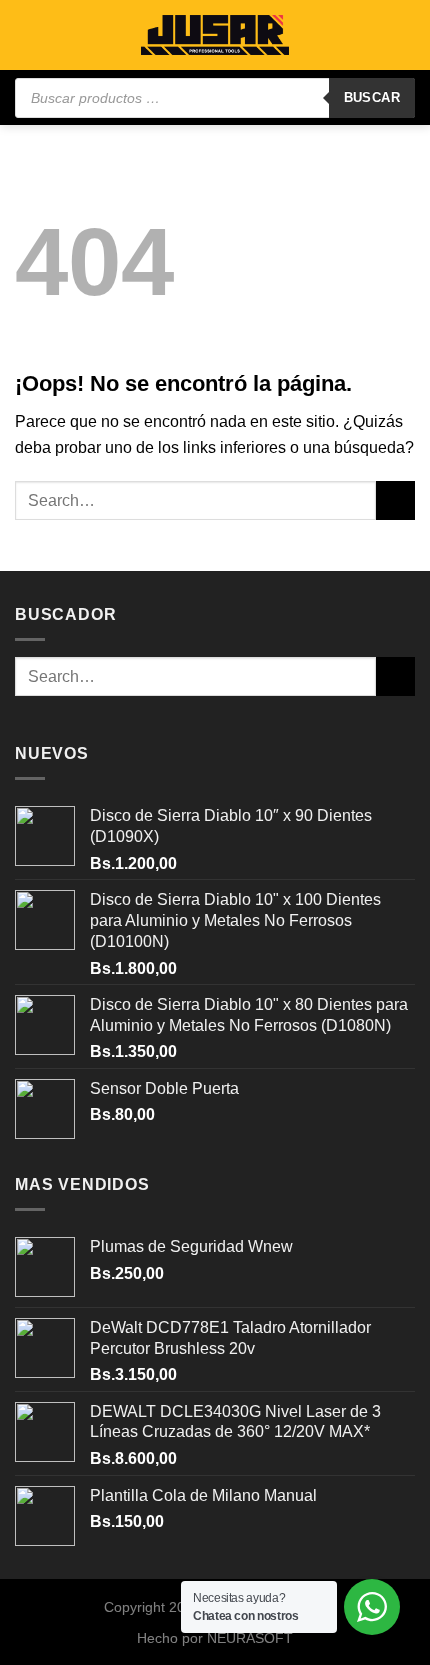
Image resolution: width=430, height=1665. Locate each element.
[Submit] (395, 500)
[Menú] (27, 34)
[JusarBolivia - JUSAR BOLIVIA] (215, 35)
